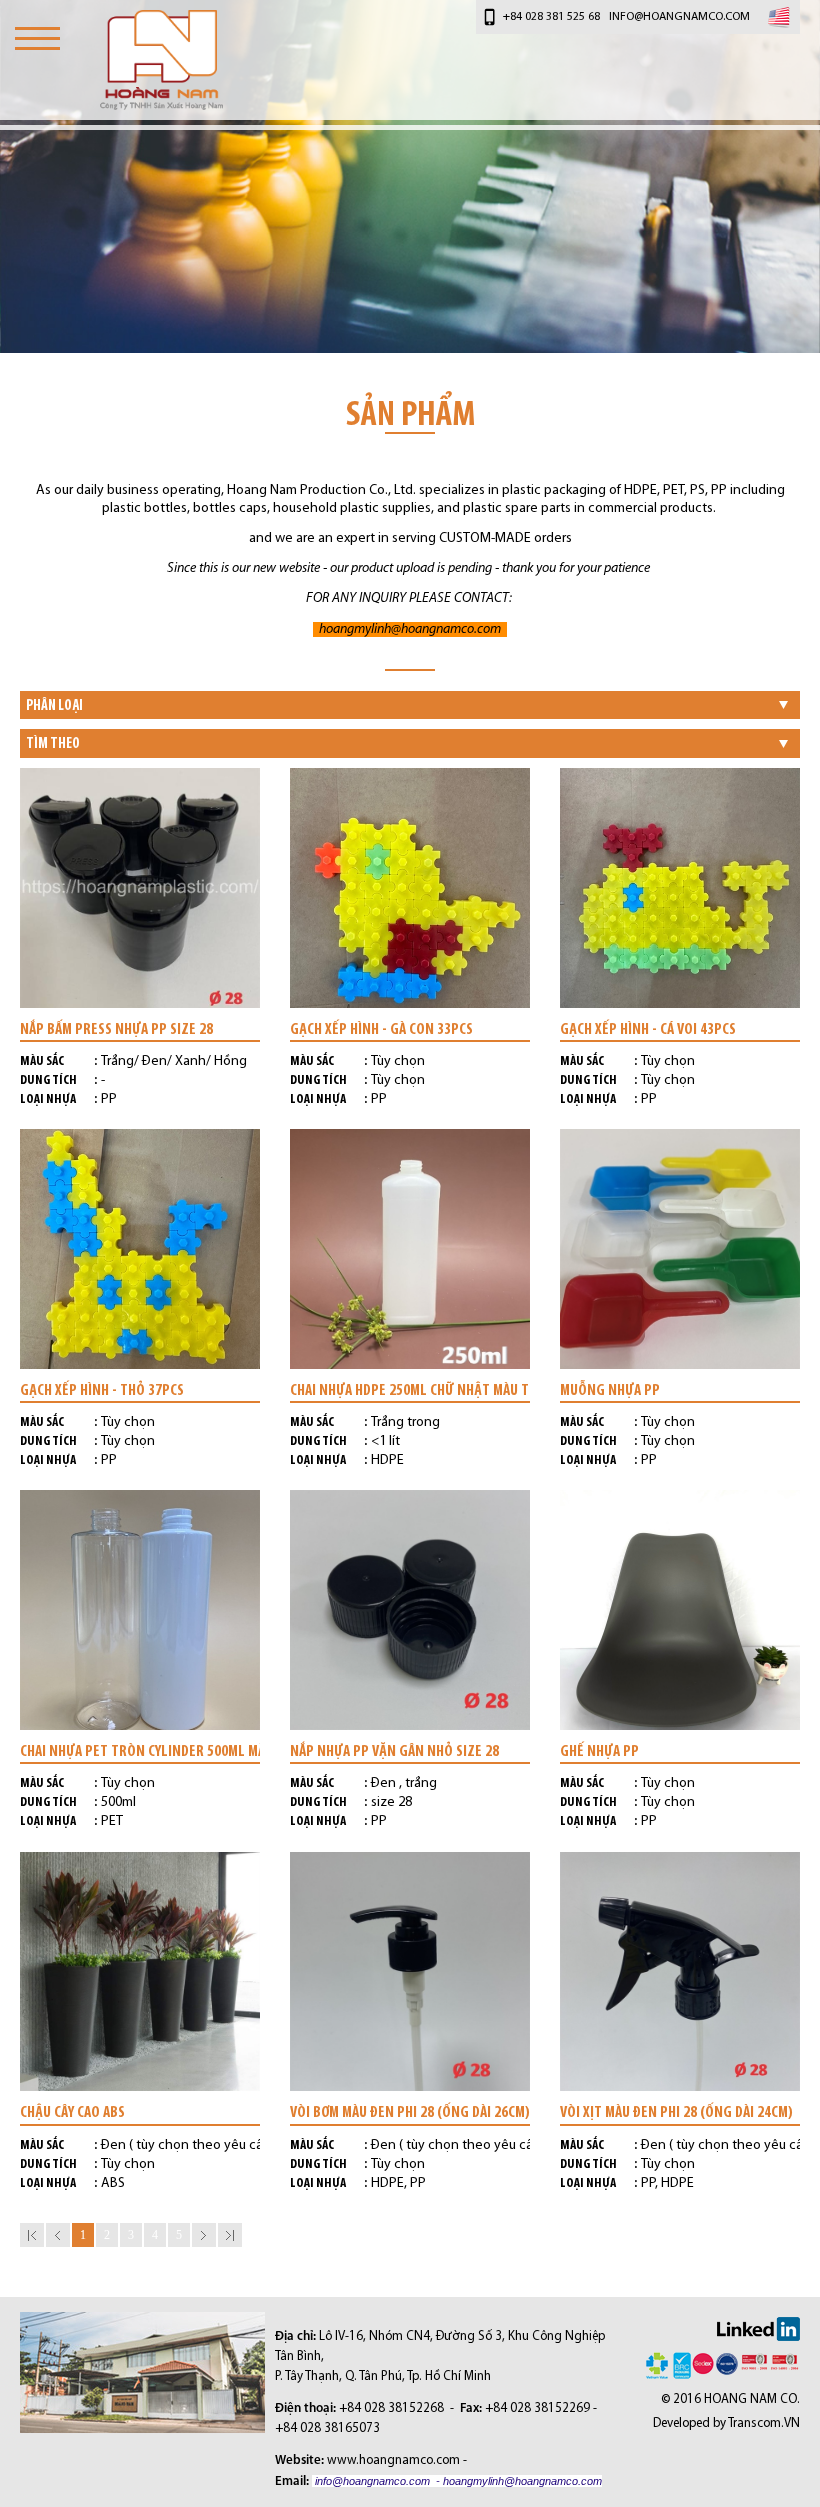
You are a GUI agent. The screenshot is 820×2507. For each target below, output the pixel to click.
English (779, 17)
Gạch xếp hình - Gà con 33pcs (381, 1028)
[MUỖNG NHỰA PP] (680, 1249)
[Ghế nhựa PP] (680, 1610)
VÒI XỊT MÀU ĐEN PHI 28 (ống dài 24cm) (676, 2111)
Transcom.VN (764, 2423)
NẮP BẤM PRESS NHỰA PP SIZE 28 (116, 1028)
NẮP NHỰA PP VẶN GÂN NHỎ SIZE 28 (394, 1750)
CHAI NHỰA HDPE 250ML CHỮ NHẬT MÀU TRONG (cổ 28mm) (410, 1389)
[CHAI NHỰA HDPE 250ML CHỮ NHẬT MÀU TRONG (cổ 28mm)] (410, 1249)
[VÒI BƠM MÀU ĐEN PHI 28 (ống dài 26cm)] (410, 1972)
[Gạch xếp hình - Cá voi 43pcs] (680, 888)
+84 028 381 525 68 (551, 17)
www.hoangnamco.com (393, 2460)
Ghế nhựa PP (599, 1750)
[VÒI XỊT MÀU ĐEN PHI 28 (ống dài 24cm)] (680, 1972)
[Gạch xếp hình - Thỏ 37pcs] (140, 1249)
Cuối (230, 2235)
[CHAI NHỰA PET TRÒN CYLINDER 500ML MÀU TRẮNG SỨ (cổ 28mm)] (140, 1610)
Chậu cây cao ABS (72, 2111)
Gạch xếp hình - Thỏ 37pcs (102, 1389)
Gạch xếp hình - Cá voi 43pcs (648, 1028)
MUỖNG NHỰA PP (610, 1389)
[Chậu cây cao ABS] (140, 1972)
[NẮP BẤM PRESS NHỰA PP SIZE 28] (140, 888)
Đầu (32, 2235)
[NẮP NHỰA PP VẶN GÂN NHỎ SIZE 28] (410, 1610)
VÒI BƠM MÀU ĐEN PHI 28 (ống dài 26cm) (410, 2111)
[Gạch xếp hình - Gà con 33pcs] (410, 888)
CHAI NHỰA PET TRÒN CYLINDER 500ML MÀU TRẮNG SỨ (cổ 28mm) (140, 1750)
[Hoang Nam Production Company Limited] (161, 60)
